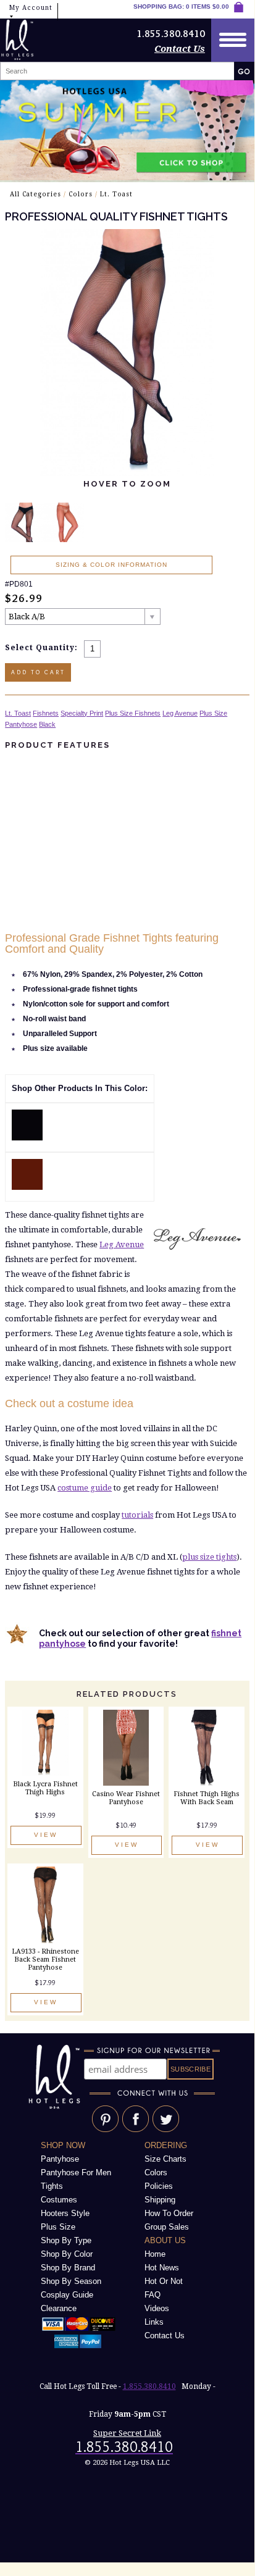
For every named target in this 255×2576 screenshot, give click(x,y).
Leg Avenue (180, 713)
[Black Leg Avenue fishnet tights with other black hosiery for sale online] (27, 1138)
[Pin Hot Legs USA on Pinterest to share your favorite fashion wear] (105, 2130)
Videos (157, 2308)
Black (47, 724)
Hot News (162, 2268)
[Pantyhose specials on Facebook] (136, 2130)
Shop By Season (71, 2281)
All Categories (36, 194)
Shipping (160, 2200)
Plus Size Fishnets (133, 713)
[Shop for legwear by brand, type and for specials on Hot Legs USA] (56, 2109)
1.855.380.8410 (149, 2386)
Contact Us (180, 49)
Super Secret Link (127, 2433)
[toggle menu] (233, 40)
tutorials (137, 1515)
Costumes (59, 2200)
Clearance (59, 2308)
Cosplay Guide (67, 2295)
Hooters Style (65, 2213)
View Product (46, 1838)
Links (154, 2322)
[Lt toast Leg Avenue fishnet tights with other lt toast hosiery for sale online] (27, 1187)
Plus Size (213, 713)
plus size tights (209, 1557)
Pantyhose (21, 724)
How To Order (169, 2213)
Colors (81, 194)
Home (155, 2254)
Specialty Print (82, 713)
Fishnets (46, 713)
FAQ (153, 2295)
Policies (159, 2186)
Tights (52, 2186)
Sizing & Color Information (111, 565)
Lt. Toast (116, 194)
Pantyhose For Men (76, 2172)
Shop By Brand (68, 2268)
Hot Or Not (164, 2281)
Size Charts (165, 2159)
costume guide (85, 1488)
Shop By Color (67, 2254)
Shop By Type (66, 2240)
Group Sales (167, 2227)
